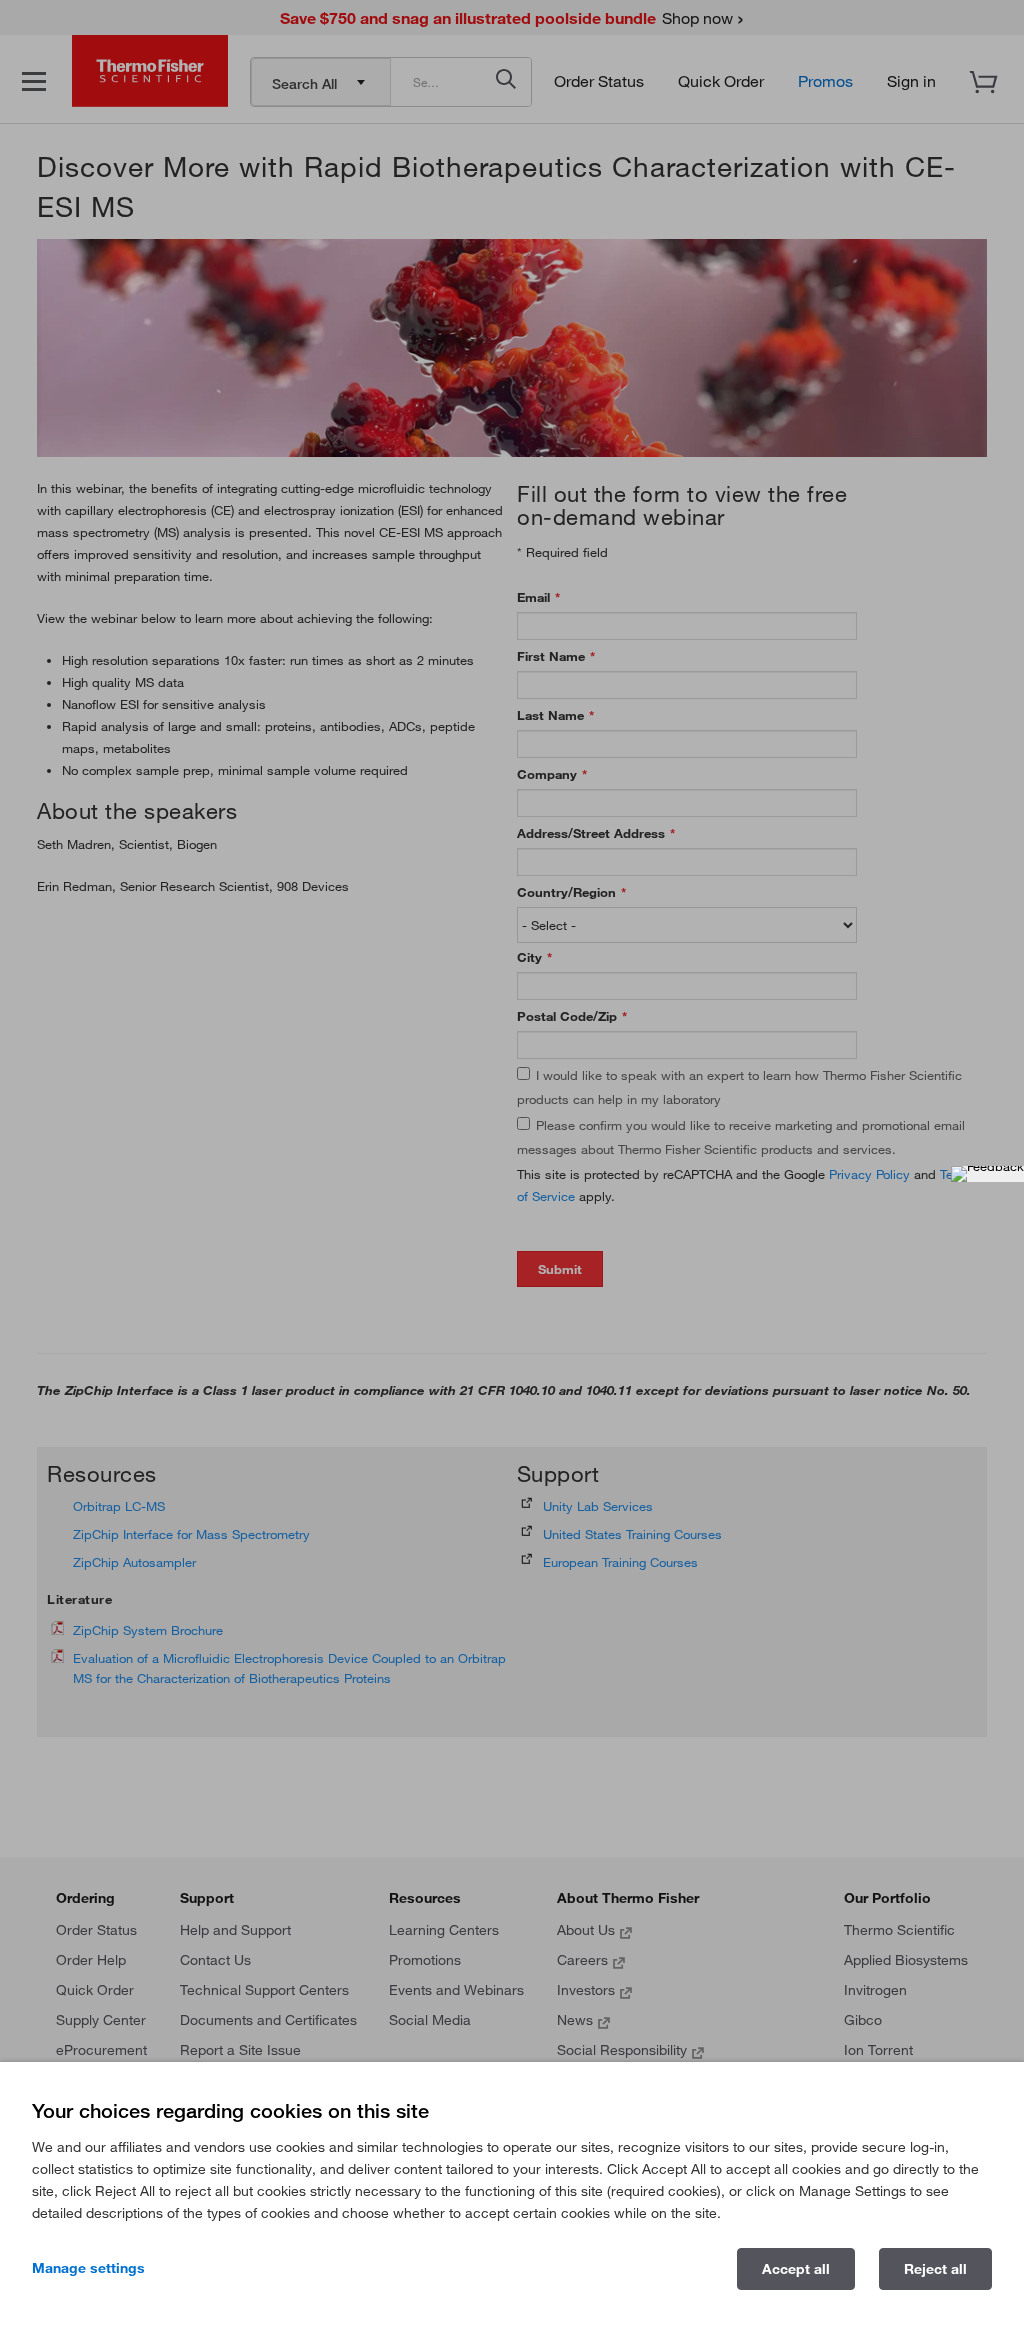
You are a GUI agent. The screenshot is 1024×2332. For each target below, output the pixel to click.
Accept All (796, 2269)
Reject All (935, 2269)
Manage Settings (88, 2268)
